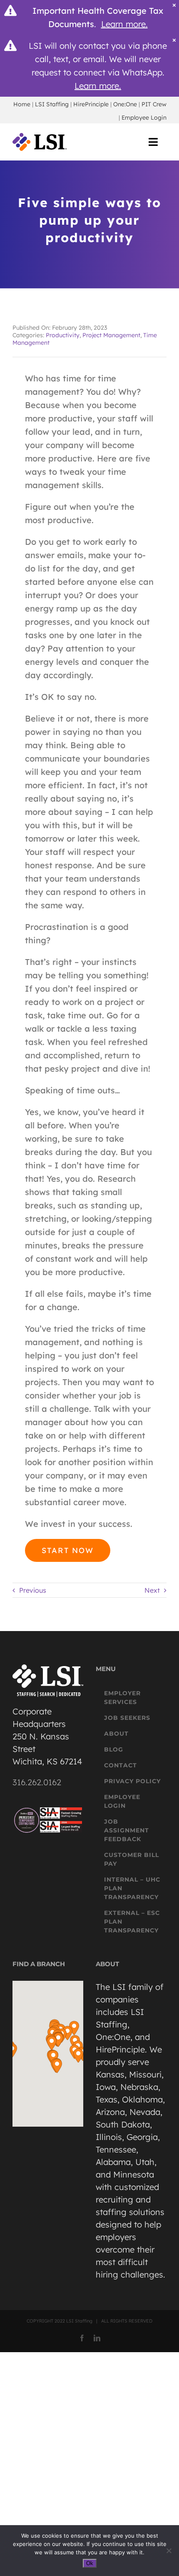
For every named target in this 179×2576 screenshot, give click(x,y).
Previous (33, 1590)
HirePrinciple (91, 104)
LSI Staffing (52, 104)
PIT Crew (154, 104)
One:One (125, 104)
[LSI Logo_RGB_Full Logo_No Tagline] (40, 137)
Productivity (63, 335)
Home (22, 104)
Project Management (111, 335)
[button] (52, 2043)
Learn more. (124, 24)
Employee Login (144, 118)
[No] (169, 2551)
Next (152, 1590)
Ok (90, 2563)
